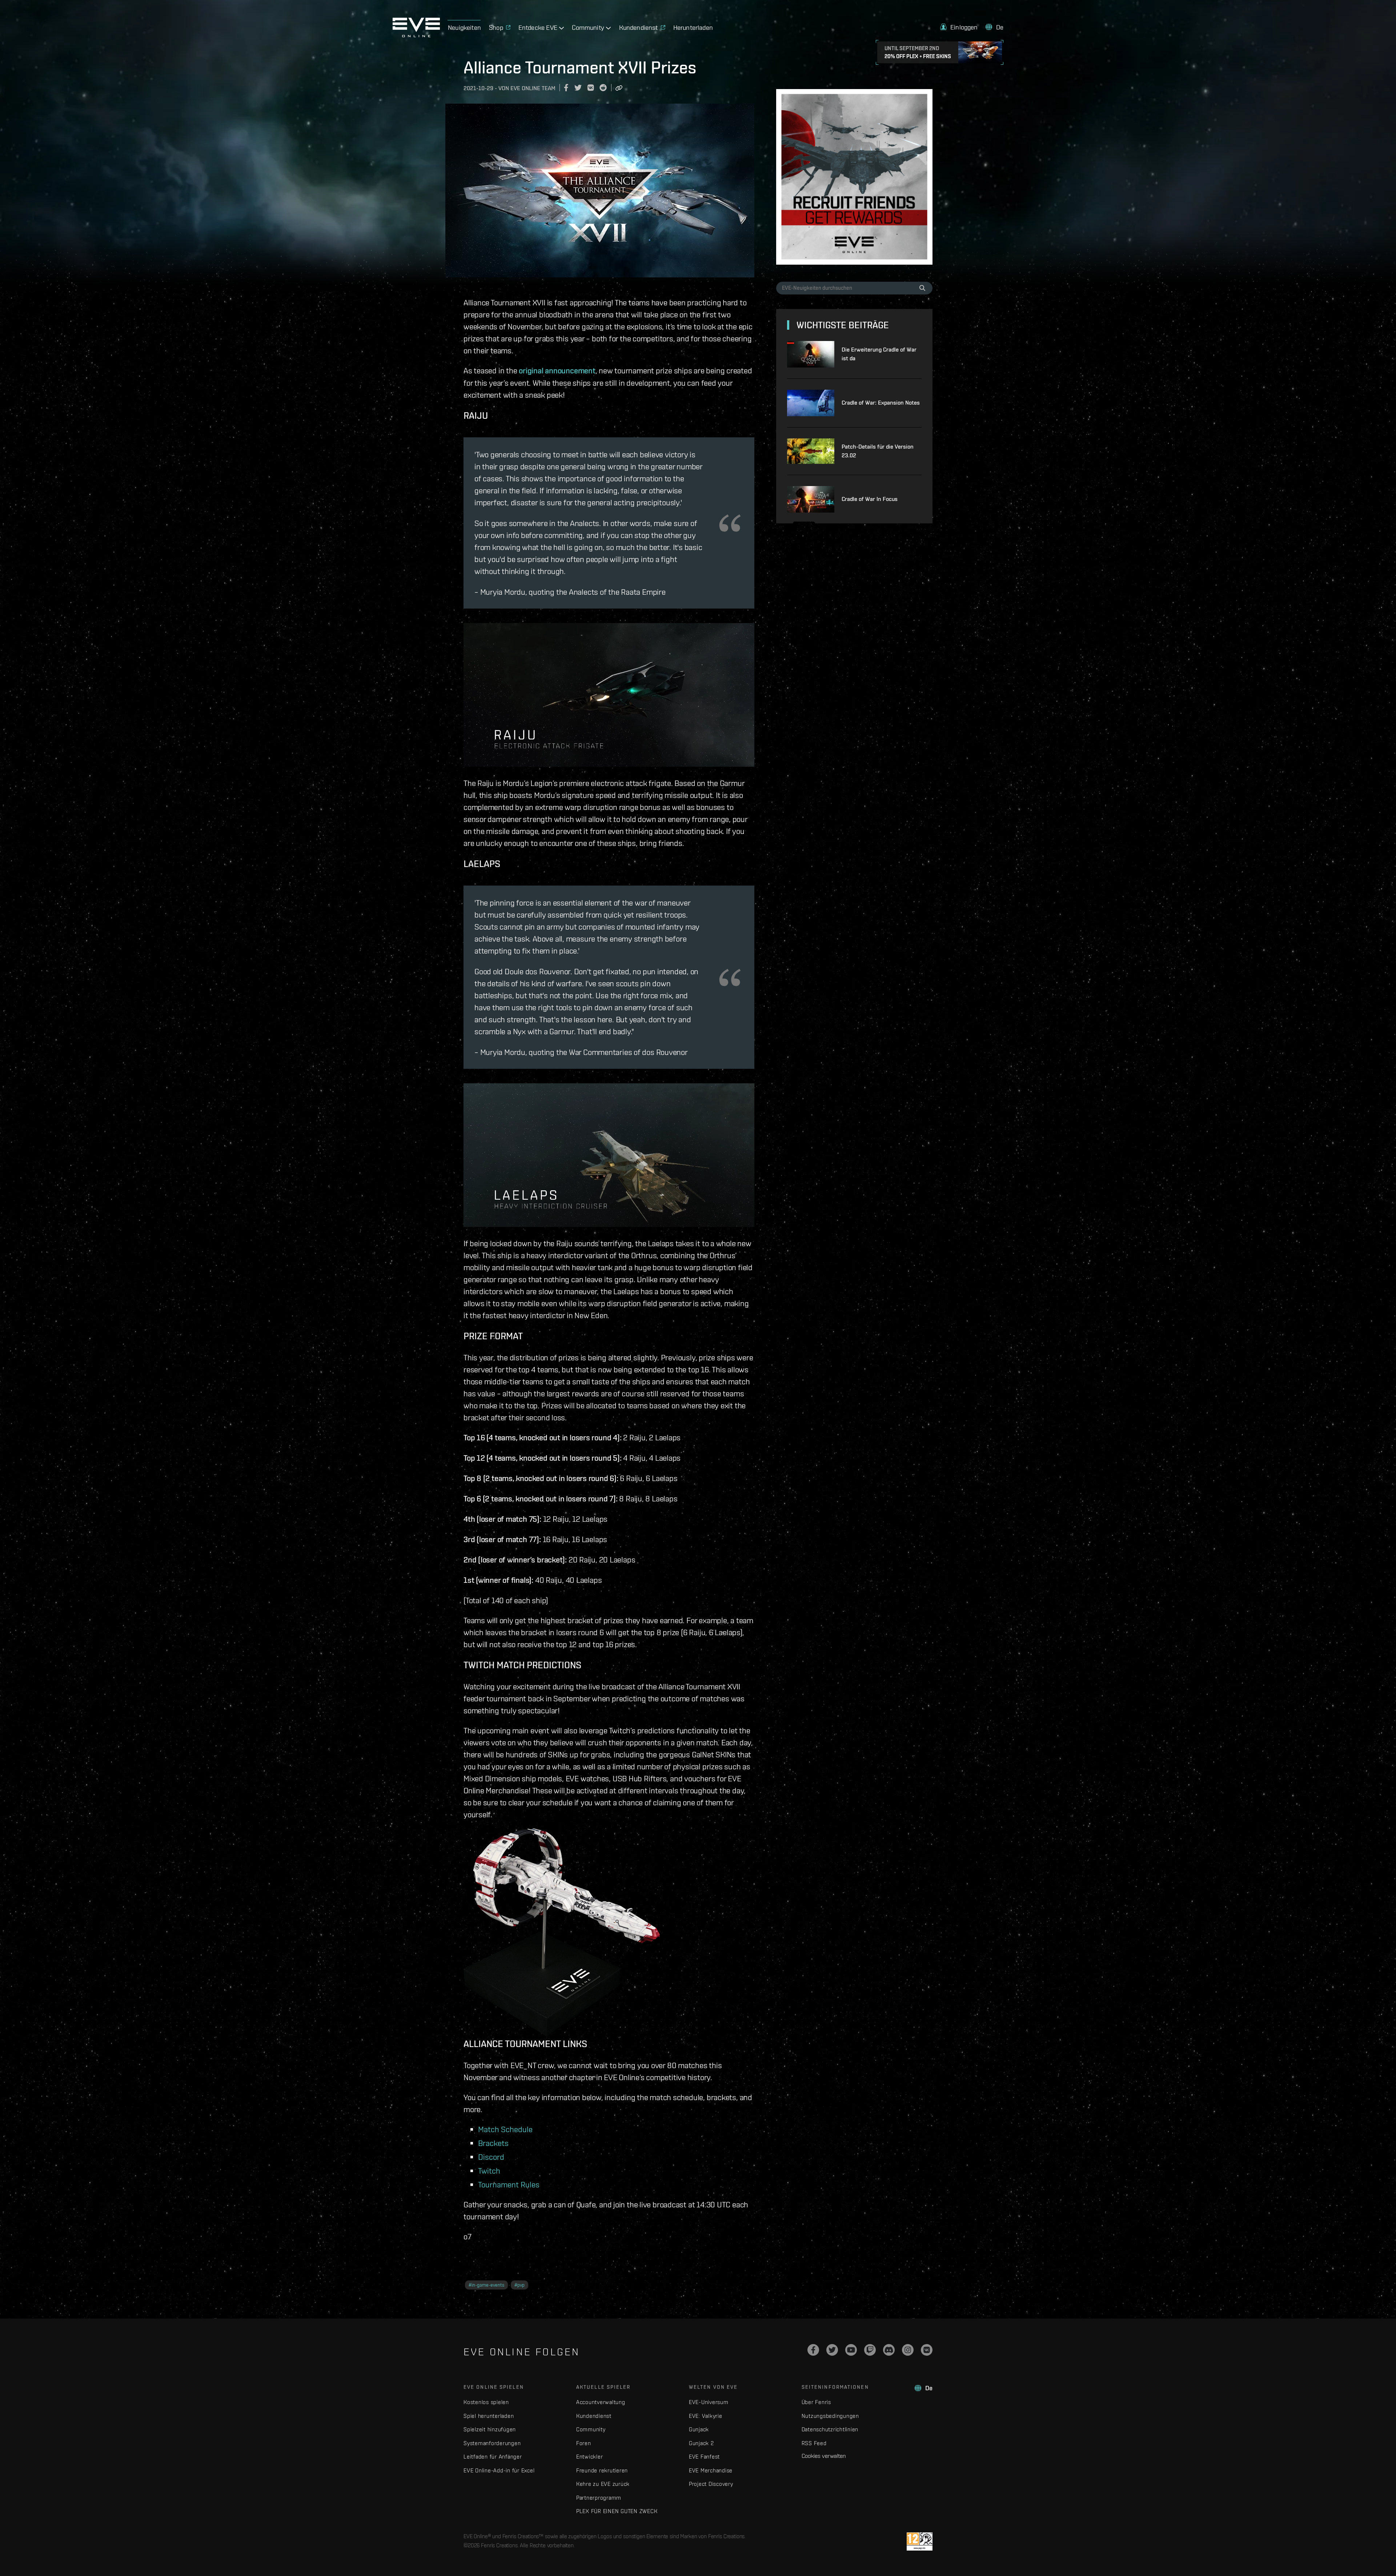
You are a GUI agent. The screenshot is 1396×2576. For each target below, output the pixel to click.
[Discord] (889, 2350)
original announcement (557, 370)
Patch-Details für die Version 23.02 (878, 451)
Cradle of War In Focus (870, 499)
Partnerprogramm (599, 2498)
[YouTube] (851, 2350)
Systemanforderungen (492, 2443)
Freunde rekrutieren (602, 2470)
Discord (491, 2157)
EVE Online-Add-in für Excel (499, 2470)
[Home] (416, 35)
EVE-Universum (709, 2402)
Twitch (489, 2170)
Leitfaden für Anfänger (493, 2457)
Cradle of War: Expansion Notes (881, 403)
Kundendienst (594, 2416)
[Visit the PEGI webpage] (920, 2541)
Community (591, 2429)
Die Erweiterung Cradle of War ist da (879, 354)
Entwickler (590, 2457)
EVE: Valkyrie (706, 2416)
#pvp (520, 2285)
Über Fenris (816, 2402)
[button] (959, 27)
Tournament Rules (509, 2184)
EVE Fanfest (704, 2457)
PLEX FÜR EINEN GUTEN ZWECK (617, 2511)
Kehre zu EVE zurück (603, 2484)
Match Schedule (505, 2129)
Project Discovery (711, 2484)
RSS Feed (814, 2443)
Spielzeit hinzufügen (490, 2429)
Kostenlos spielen (486, 2402)
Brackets (493, 2143)
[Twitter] (832, 2350)
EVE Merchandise (711, 2470)
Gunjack (699, 2429)
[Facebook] (813, 2350)
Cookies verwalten (824, 2456)
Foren (584, 2443)
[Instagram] (908, 2350)
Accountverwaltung (601, 2402)
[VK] (927, 2350)
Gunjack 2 (701, 2443)
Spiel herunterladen (489, 2416)
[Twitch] (870, 2350)
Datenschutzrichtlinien (830, 2429)
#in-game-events (486, 2285)
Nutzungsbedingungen (830, 2416)
